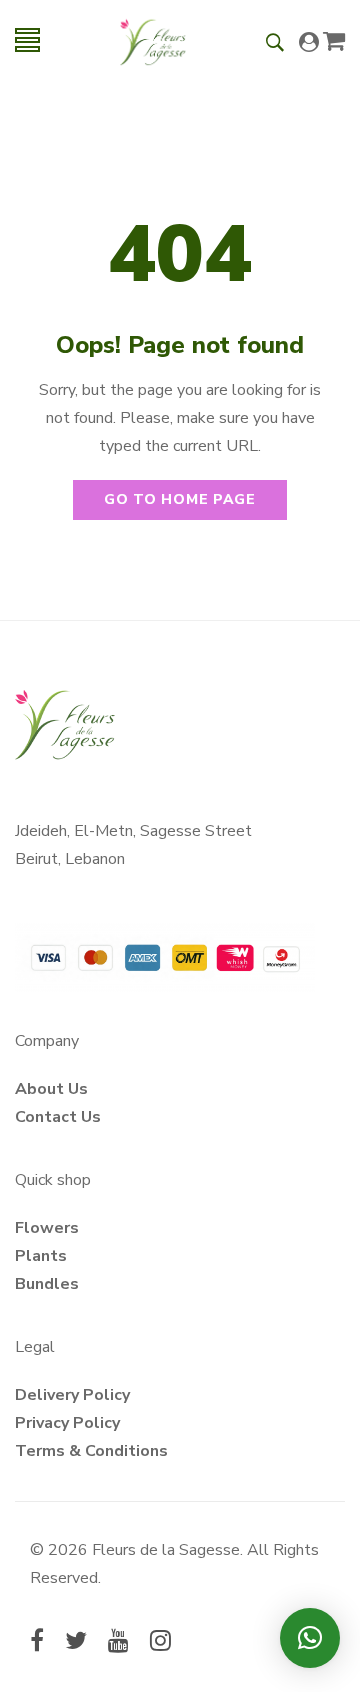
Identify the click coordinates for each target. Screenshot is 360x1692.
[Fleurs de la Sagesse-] (153, 40)
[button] (310, 1638)
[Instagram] (160, 1643)
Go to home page (180, 499)
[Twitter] (76, 1643)
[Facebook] (37, 1643)
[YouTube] (118, 1643)
